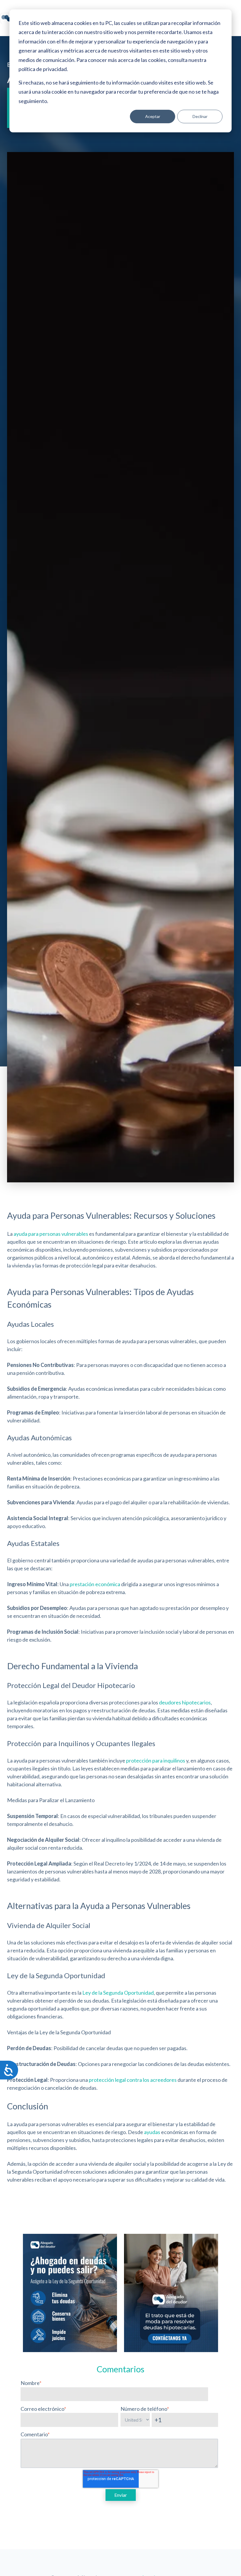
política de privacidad (43, 69)
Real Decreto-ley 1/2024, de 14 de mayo (140, 1863)
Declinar (200, 116)
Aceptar (153, 116)
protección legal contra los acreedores (133, 2080)
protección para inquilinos (156, 1760)
